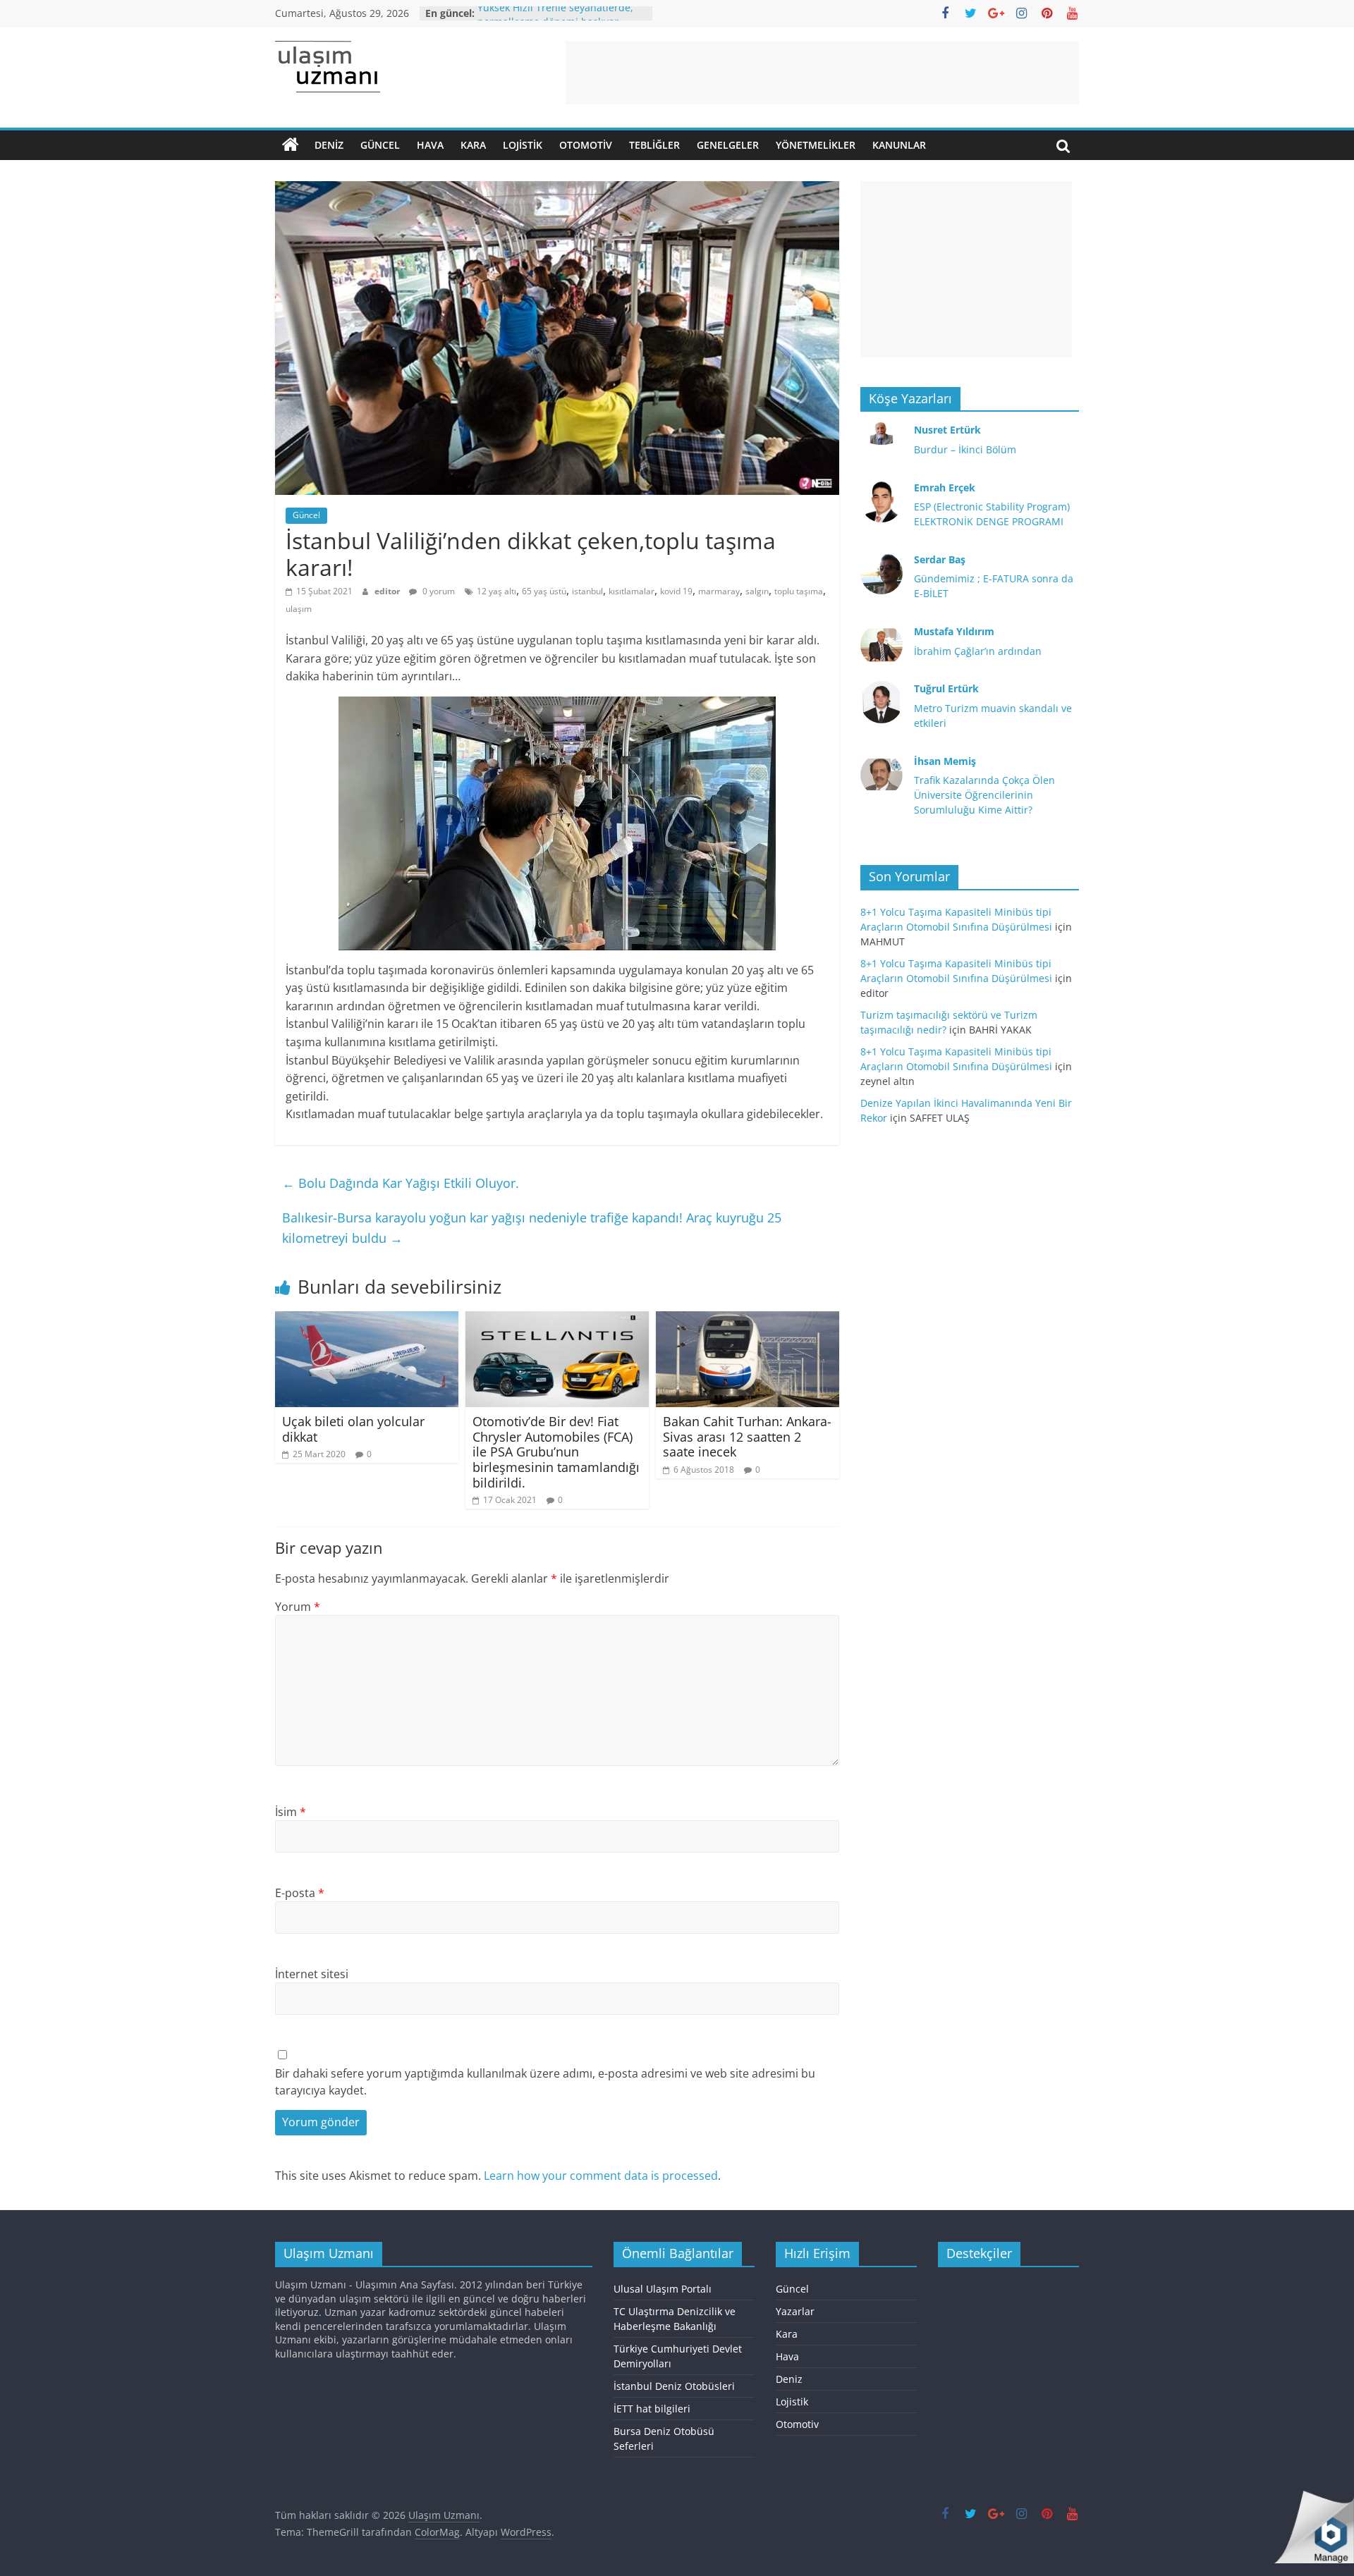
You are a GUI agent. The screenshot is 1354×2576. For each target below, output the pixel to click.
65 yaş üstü (544, 591)
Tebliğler (654, 145)
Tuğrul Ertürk (946, 688)
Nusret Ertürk (947, 430)
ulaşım (299, 609)
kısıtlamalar (632, 591)
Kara (473, 145)
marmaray (719, 591)
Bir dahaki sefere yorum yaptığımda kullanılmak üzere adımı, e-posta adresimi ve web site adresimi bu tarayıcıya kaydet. (545, 2082)
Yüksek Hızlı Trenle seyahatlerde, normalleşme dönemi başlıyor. (555, 20)
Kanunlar (899, 145)
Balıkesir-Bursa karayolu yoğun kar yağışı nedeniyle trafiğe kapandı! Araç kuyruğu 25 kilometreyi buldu (532, 1228)
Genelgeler (728, 145)
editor (388, 591)
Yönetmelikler (816, 145)
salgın (757, 591)
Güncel (380, 145)
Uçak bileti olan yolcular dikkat (353, 1429)
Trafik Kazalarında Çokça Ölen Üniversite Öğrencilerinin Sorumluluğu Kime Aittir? (984, 795)
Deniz (329, 145)
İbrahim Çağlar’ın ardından (978, 651)
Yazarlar (795, 2311)
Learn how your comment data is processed (601, 2176)
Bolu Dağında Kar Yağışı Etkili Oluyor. (401, 1183)
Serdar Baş (940, 559)
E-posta (300, 1893)
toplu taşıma (799, 591)
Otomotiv (586, 145)
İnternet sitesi (312, 1974)
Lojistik (523, 145)
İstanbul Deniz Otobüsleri (674, 2386)
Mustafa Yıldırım (954, 631)
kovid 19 (676, 591)
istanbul (587, 591)
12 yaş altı (496, 591)
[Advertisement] (822, 73)
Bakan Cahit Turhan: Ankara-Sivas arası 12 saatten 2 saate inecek (747, 1436)
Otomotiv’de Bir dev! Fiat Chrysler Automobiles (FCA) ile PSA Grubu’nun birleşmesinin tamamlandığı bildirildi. (556, 1452)
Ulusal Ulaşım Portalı (663, 2289)
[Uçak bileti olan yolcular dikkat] (367, 1320)
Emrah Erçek (945, 487)
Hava (430, 145)
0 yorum (438, 591)
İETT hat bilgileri (652, 2409)
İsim (291, 1812)
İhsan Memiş (945, 761)
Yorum (298, 1607)
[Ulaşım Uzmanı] (291, 145)
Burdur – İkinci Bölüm (965, 449)
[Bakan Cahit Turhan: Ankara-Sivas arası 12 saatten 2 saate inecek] (748, 1320)
